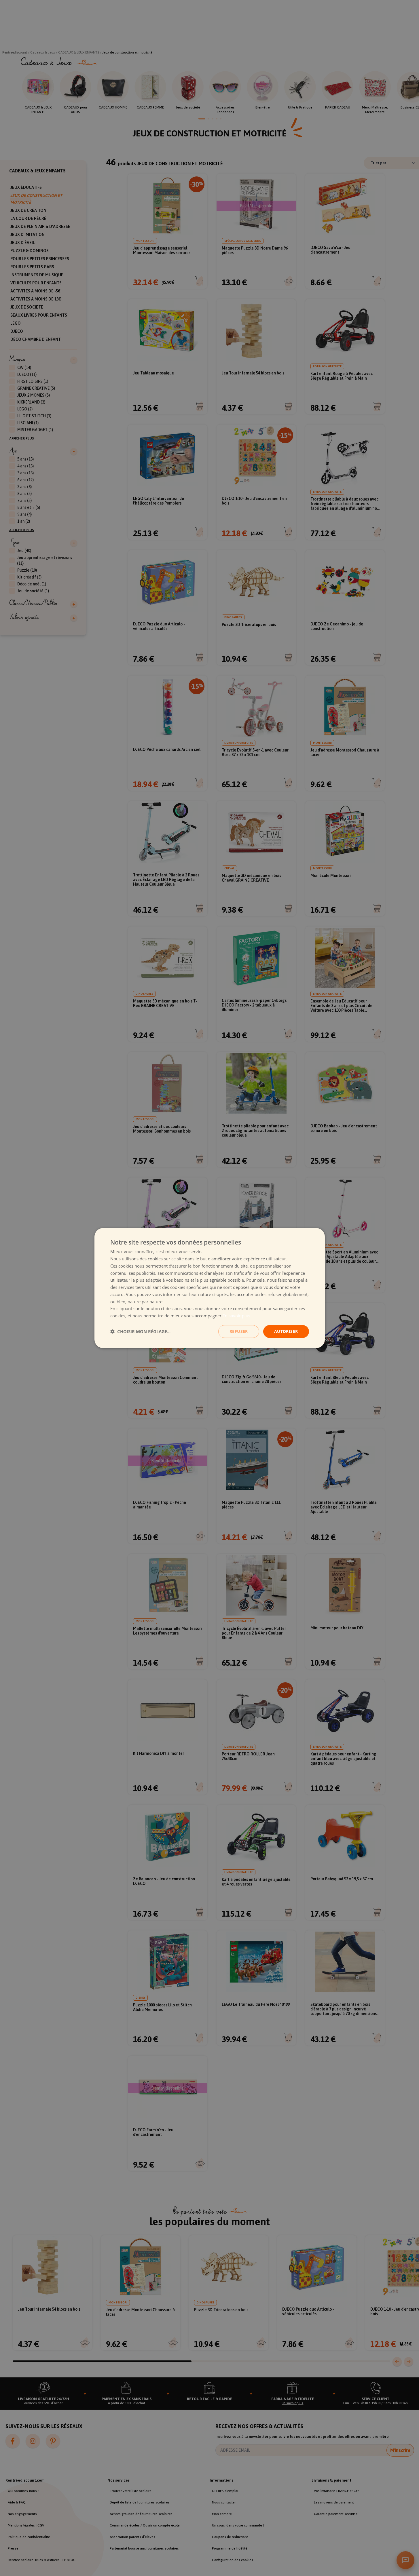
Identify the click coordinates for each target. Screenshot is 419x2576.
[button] (140, 1331)
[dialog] (210, 1288)
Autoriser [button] (286, 1331)
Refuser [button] (239, 1331)
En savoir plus (236, 1316)
